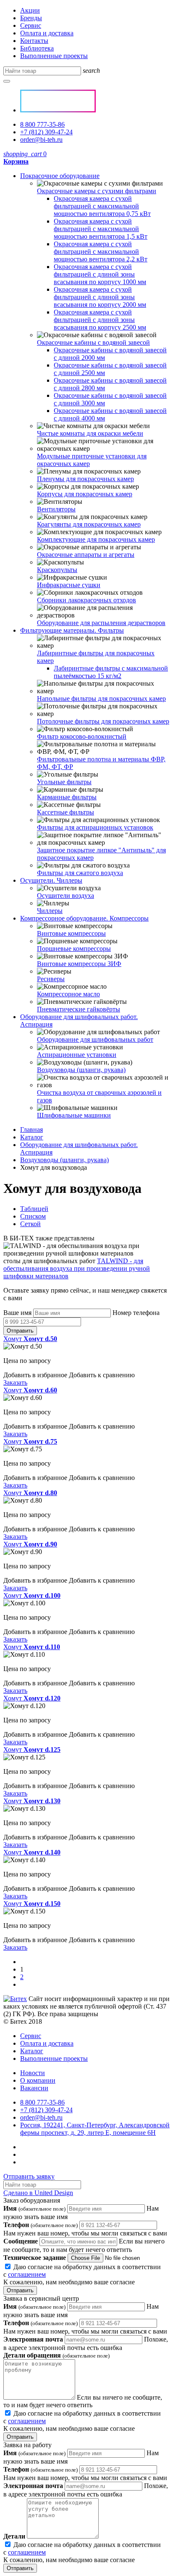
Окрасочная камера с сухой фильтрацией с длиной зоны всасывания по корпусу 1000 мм (100, 274)
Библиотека (37, 48)
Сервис (31, 25)
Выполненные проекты (54, 56)
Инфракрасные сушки (69, 585)
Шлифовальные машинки (74, 1115)
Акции (30, 10)
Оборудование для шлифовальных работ (95, 1039)
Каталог (32, 1137)
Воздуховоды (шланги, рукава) (81, 1070)
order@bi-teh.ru (41, 140)
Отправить (20, 1331)
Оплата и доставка (47, 33)
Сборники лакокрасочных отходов (86, 600)
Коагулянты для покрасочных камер (89, 524)
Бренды (31, 18)
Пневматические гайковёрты (79, 1009)
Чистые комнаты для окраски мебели (90, 433)
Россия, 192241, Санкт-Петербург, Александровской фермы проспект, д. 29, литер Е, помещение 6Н (95, 2129)
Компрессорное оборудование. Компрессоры (84, 918)
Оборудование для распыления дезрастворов (101, 623)
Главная (31, 1130)
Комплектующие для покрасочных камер (96, 539)
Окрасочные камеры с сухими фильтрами (97, 191)
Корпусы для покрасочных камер (85, 494)
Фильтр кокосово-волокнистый (82, 736)
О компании (38, 2080)
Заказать (15, 1382)
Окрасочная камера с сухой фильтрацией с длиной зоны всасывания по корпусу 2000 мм (100, 297)
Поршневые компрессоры (74, 949)
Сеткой (30, 1224)
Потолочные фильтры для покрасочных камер (103, 721)
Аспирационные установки (77, 1055)
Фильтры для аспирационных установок (95, 827)
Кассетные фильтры (66, 812)
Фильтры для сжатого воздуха (80, 873)
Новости (33, 2073)
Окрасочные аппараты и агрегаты (86, 555)
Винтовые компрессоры (71, 933)
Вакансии (34, 2088)
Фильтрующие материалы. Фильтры (72, 630)
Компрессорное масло (68, 994)
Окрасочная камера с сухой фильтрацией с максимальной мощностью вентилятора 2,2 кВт (101, 251)
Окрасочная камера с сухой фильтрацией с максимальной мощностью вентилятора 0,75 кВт (102, 206)
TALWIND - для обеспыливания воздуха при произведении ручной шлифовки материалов (77, 1268)
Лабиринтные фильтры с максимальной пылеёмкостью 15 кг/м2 (111, 672)
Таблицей (34, 1209)
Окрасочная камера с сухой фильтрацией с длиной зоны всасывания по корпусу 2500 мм (100, 320)
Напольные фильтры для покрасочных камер (101, 699)
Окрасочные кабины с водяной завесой (93, 342)
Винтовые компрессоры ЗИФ (79, 964)
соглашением (27, 2274)
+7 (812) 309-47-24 (46, 132)
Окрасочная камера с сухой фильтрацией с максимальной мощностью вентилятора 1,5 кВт (101, 229)
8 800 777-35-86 (42, 124)
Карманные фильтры (67, 797)
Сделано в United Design (38, 2193)
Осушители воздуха (66, 895)
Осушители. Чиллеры (51, 880)
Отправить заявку (29, 2176)
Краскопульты (57, 570)
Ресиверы (51, 979)
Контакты (34, 41)
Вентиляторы (56, 509)
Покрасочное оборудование (60, 176)
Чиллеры (50, 911)
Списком (33, 1216)
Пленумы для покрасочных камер (85, 479)
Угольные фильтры (64, 782)
